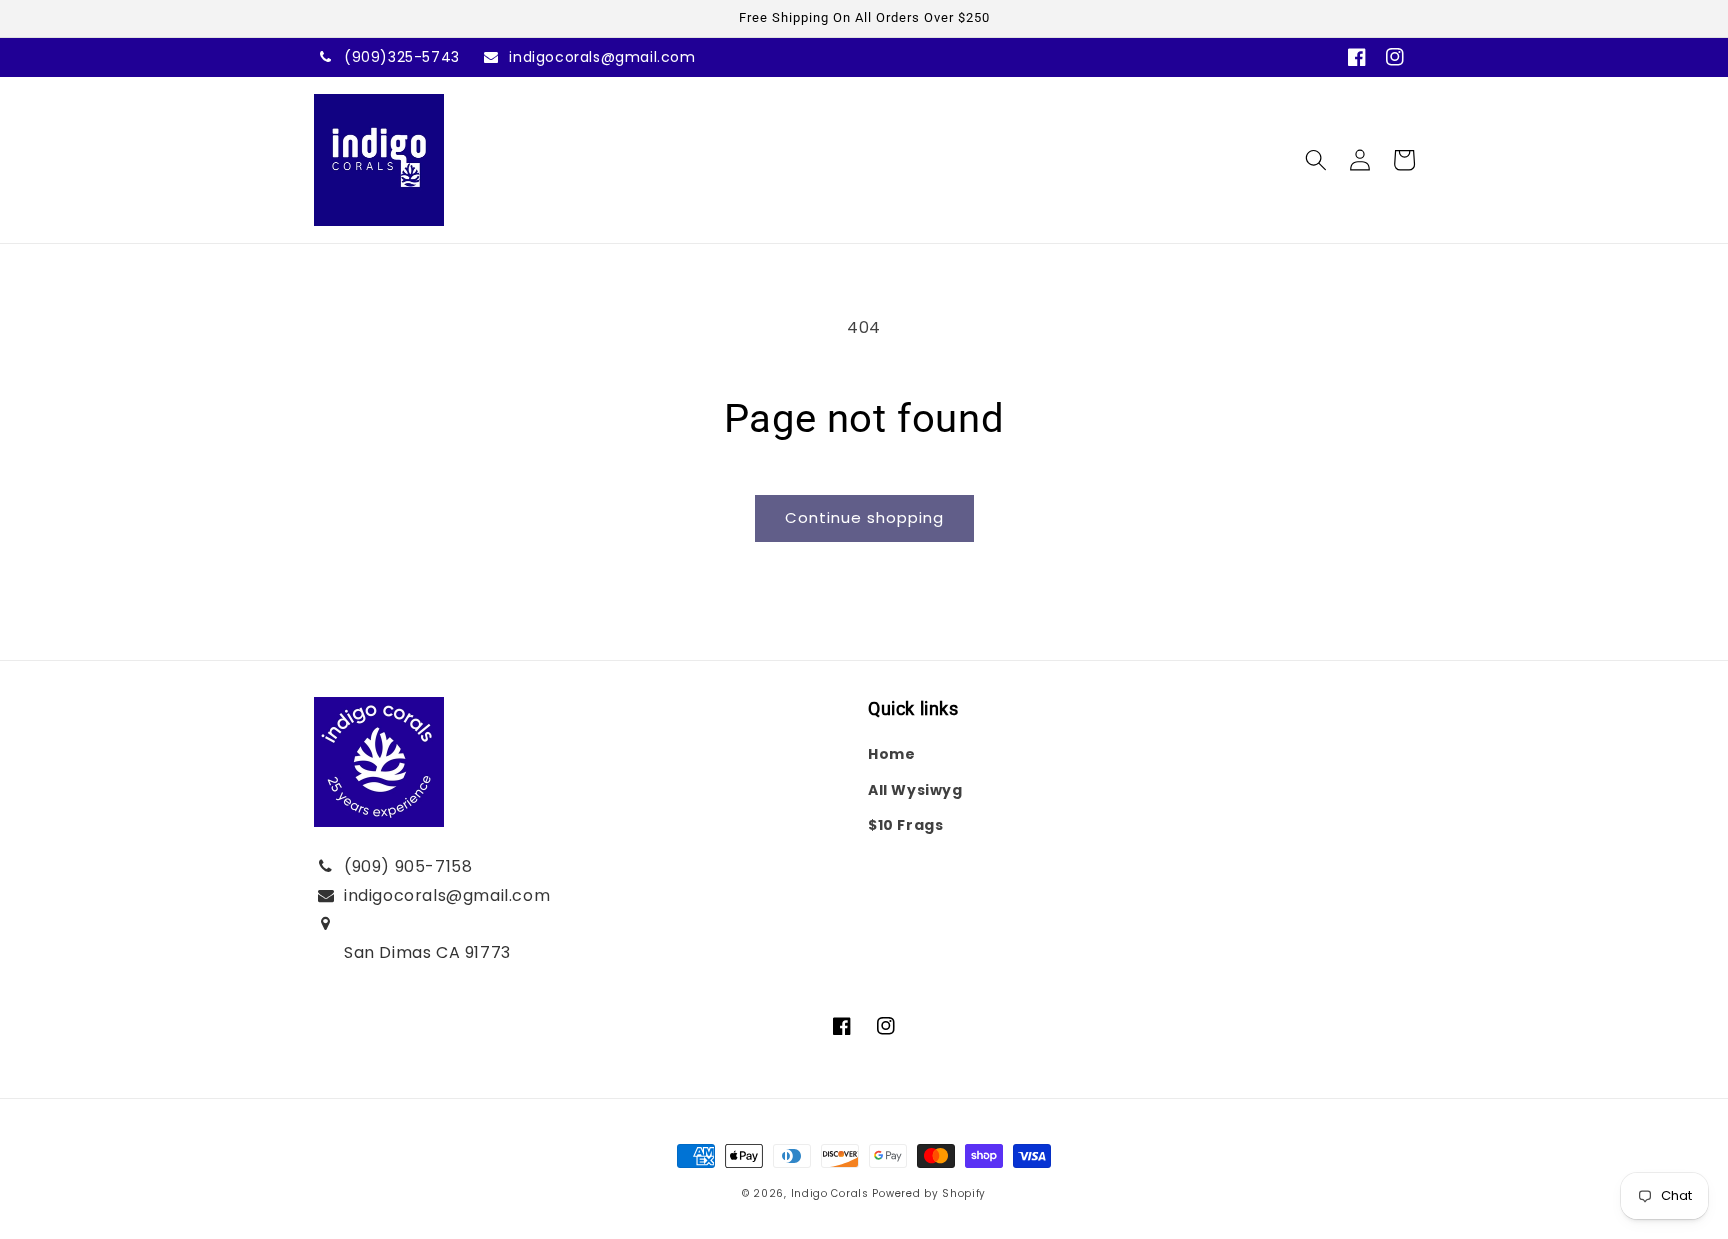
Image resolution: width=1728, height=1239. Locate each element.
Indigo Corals (830, 1193)
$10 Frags (905, 825)
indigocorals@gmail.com (602, 57)
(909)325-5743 (402, 57)
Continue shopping (864, 517)
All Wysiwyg (915, 790)
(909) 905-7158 (408, 866)
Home (891, 754)
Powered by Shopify (929, 1193)
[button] (1316, 160)
